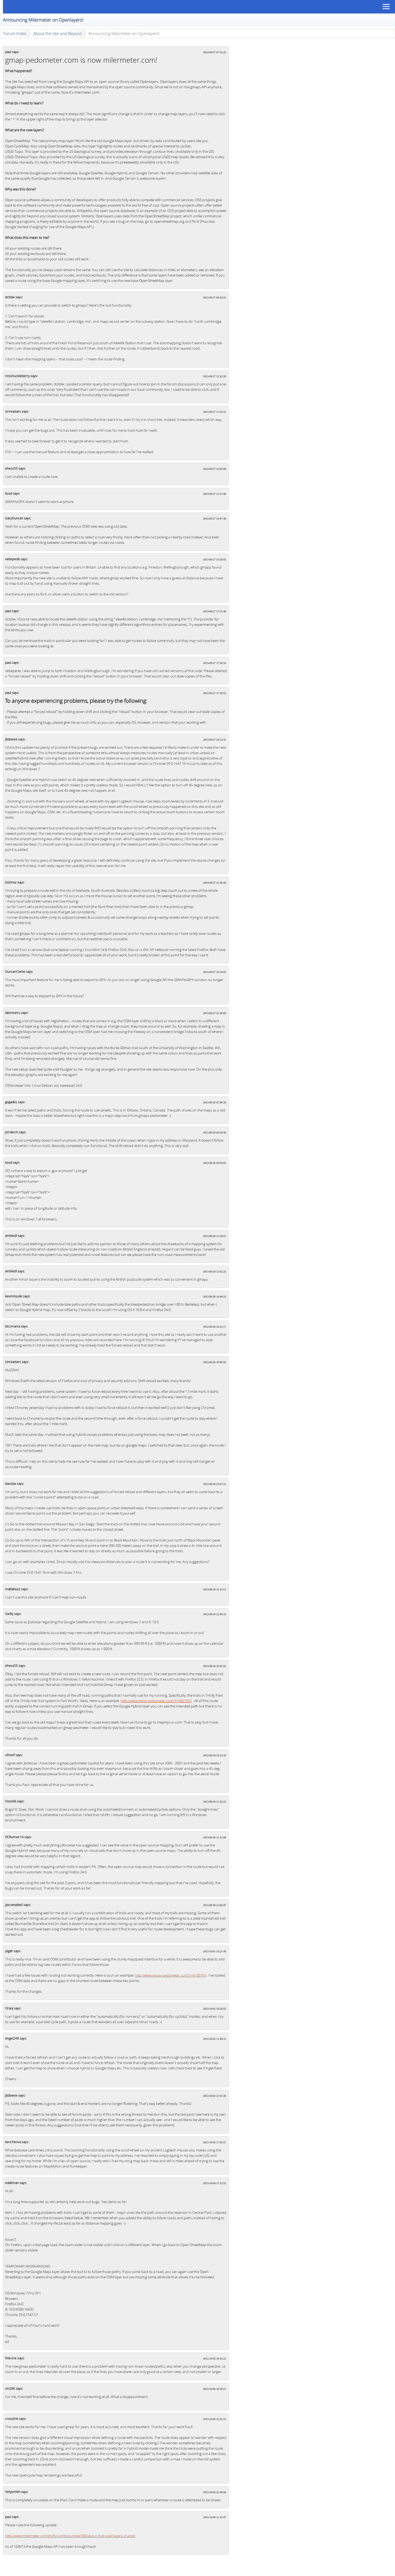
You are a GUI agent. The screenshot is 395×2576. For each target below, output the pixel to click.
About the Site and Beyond (58, 33)
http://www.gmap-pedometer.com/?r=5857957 (156, 1701)
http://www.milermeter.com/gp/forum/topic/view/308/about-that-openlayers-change (70, 2536)
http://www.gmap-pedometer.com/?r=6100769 (170, 1975)
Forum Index (15, 33)
